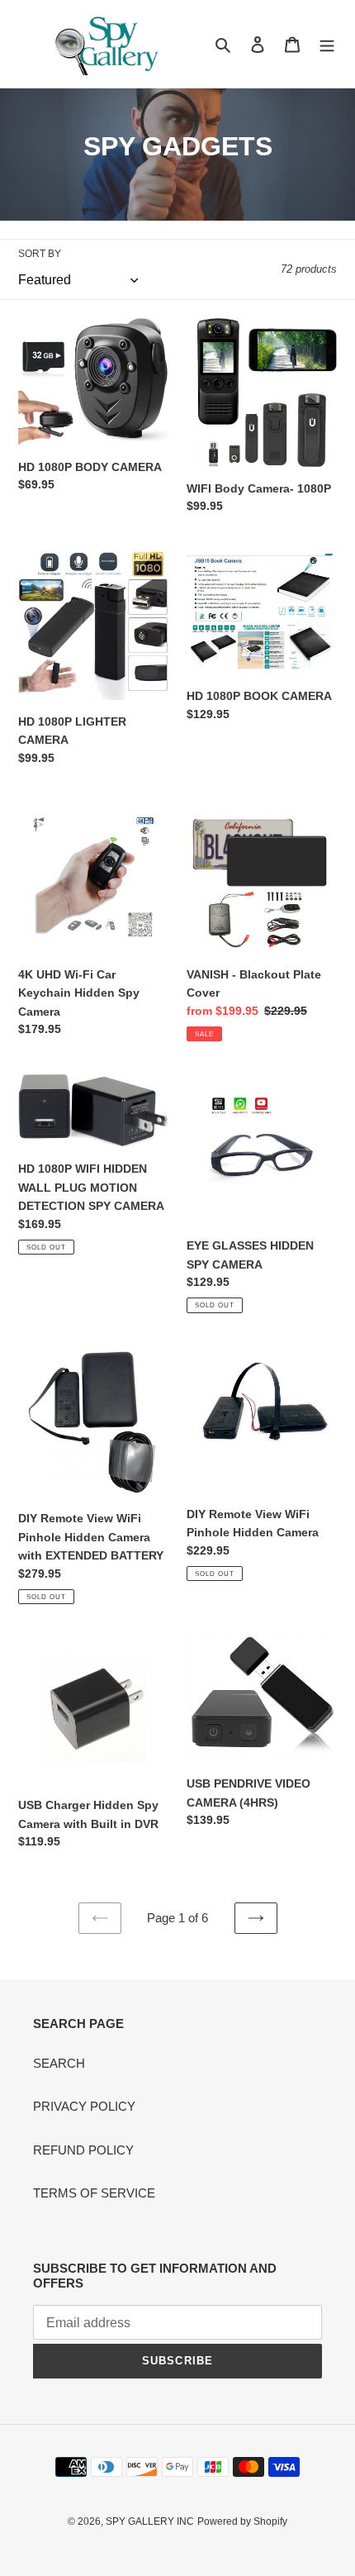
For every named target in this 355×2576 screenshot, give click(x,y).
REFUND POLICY (83, 2150)
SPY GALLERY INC (150, 2521)
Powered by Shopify (242, 2521)
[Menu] (327, 44)
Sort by (40, 254)
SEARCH (59, 2063)
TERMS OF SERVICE (94, 2193)
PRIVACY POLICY (84, 2106)
